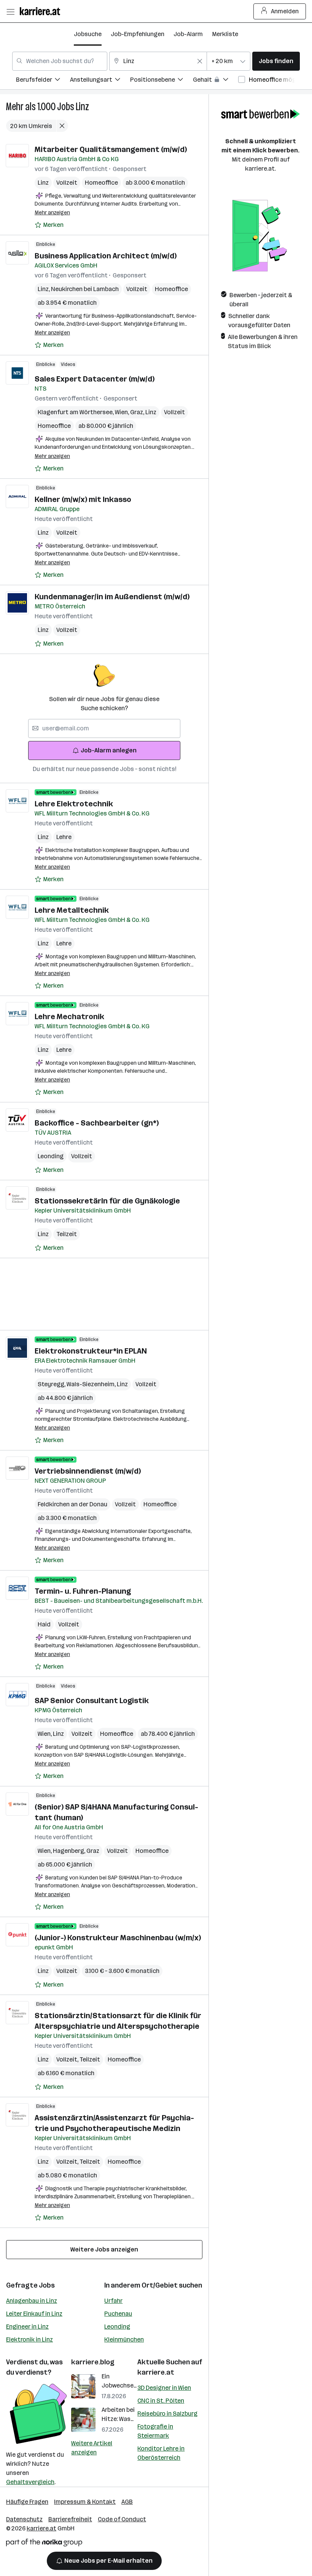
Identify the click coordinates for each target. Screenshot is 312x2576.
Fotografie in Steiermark (155, 2431)
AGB (127, 2502)
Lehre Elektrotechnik (74, 804)
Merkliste (225, 34)
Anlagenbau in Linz (32, 2301)
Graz (138, 412)
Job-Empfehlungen (138, 34)
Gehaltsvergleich (30, 2482)
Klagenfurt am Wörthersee (76, 412)
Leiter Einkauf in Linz (34, 2314)
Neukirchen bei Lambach (85, 289)
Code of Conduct (122, 2519)
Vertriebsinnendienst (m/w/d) (88, 1471)
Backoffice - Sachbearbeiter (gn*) (97, 1123)
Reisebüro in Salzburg (167, 2414)
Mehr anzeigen (52, 213)
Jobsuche (88, 34)
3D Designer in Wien (164, 2388)
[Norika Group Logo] (44, 2544)
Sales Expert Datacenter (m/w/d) (95, 379)
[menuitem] (43, 81)
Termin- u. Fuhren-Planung (83, 1591)
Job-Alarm (188, 34)
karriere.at (156, 2372)
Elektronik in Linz (29, 2339)
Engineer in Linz (27, 2327)
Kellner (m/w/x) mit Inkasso (83, 499)
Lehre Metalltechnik (72, 910)
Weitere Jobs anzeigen (104, 2249)
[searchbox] (104, 728)
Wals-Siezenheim (92, 1384)
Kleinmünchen (124, 2339)
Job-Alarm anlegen (109, 750)
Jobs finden (276, 61)
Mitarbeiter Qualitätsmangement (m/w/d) (111, 149)
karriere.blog (93, 2362)
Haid (44, 1624)
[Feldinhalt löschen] (200, 61)
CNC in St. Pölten (161, 2401)
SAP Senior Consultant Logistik (92, 1700)
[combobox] (60, 61)
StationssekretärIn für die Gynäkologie (107, 1201)
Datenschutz (24, 2519)
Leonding (51, 1156)
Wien (123, 412)
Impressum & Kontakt (85, 2502)
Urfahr (113, 2301)
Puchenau (118, 2314)
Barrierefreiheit (70, 2519)
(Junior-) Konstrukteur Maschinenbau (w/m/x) (118, 1938)
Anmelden (285, 11)
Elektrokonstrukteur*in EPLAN (91, 1351)
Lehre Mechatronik (69, 1016)
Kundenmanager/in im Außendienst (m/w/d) (112, 597)
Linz (82, 107)
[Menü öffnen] (10, 11)
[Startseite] (42, 11)
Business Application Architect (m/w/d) (106, 256)
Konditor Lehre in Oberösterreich (161, 2453)
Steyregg (52, 1384)
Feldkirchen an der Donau (72, 1504)
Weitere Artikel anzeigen (92, 2448)
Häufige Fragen (27, 2502)
